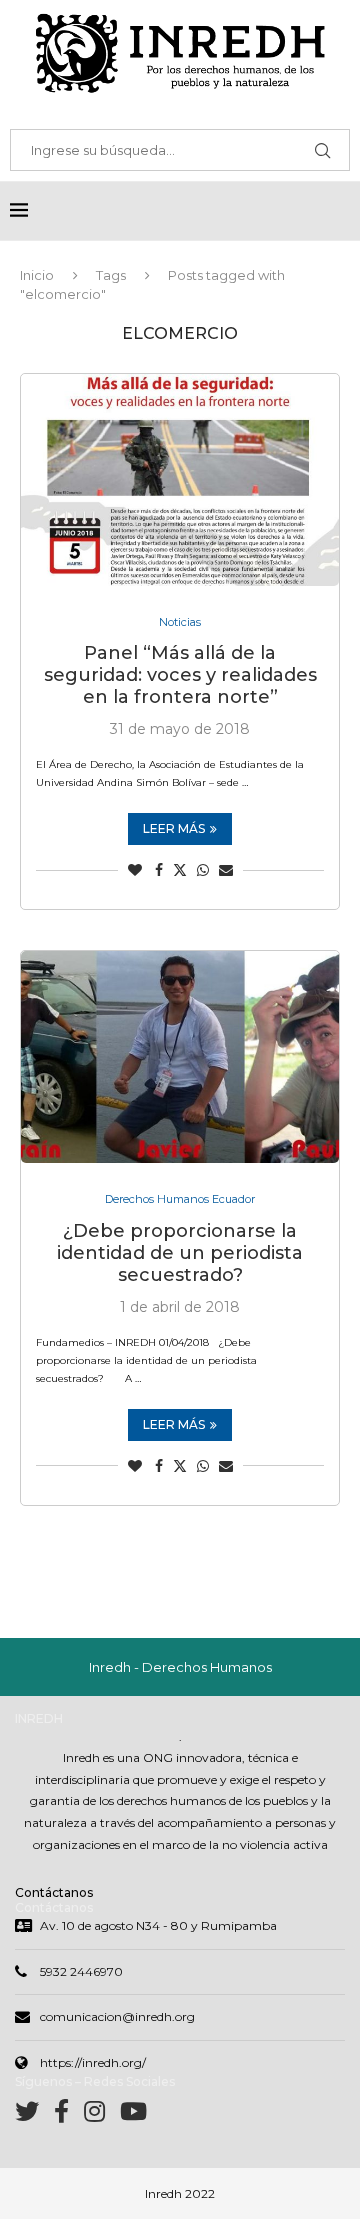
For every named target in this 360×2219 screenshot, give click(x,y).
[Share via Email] (226, 870)
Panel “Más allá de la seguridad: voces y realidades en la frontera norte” (180, 675)
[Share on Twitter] (180, 870)
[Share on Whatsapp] (203, 870)
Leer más (174, 828)
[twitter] (34, 2115)
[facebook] (69, 2115)
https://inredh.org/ (93, 2062)
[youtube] (133, 2115)
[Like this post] (135, 870)
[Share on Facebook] (159, 870)
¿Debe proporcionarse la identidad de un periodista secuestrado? (180, 1253)
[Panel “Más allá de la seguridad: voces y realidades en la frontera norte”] (180, 480)
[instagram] (102, 2115)
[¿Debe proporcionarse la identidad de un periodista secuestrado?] (180, 1057)
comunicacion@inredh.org (117, 2016)
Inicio (37, 275)
